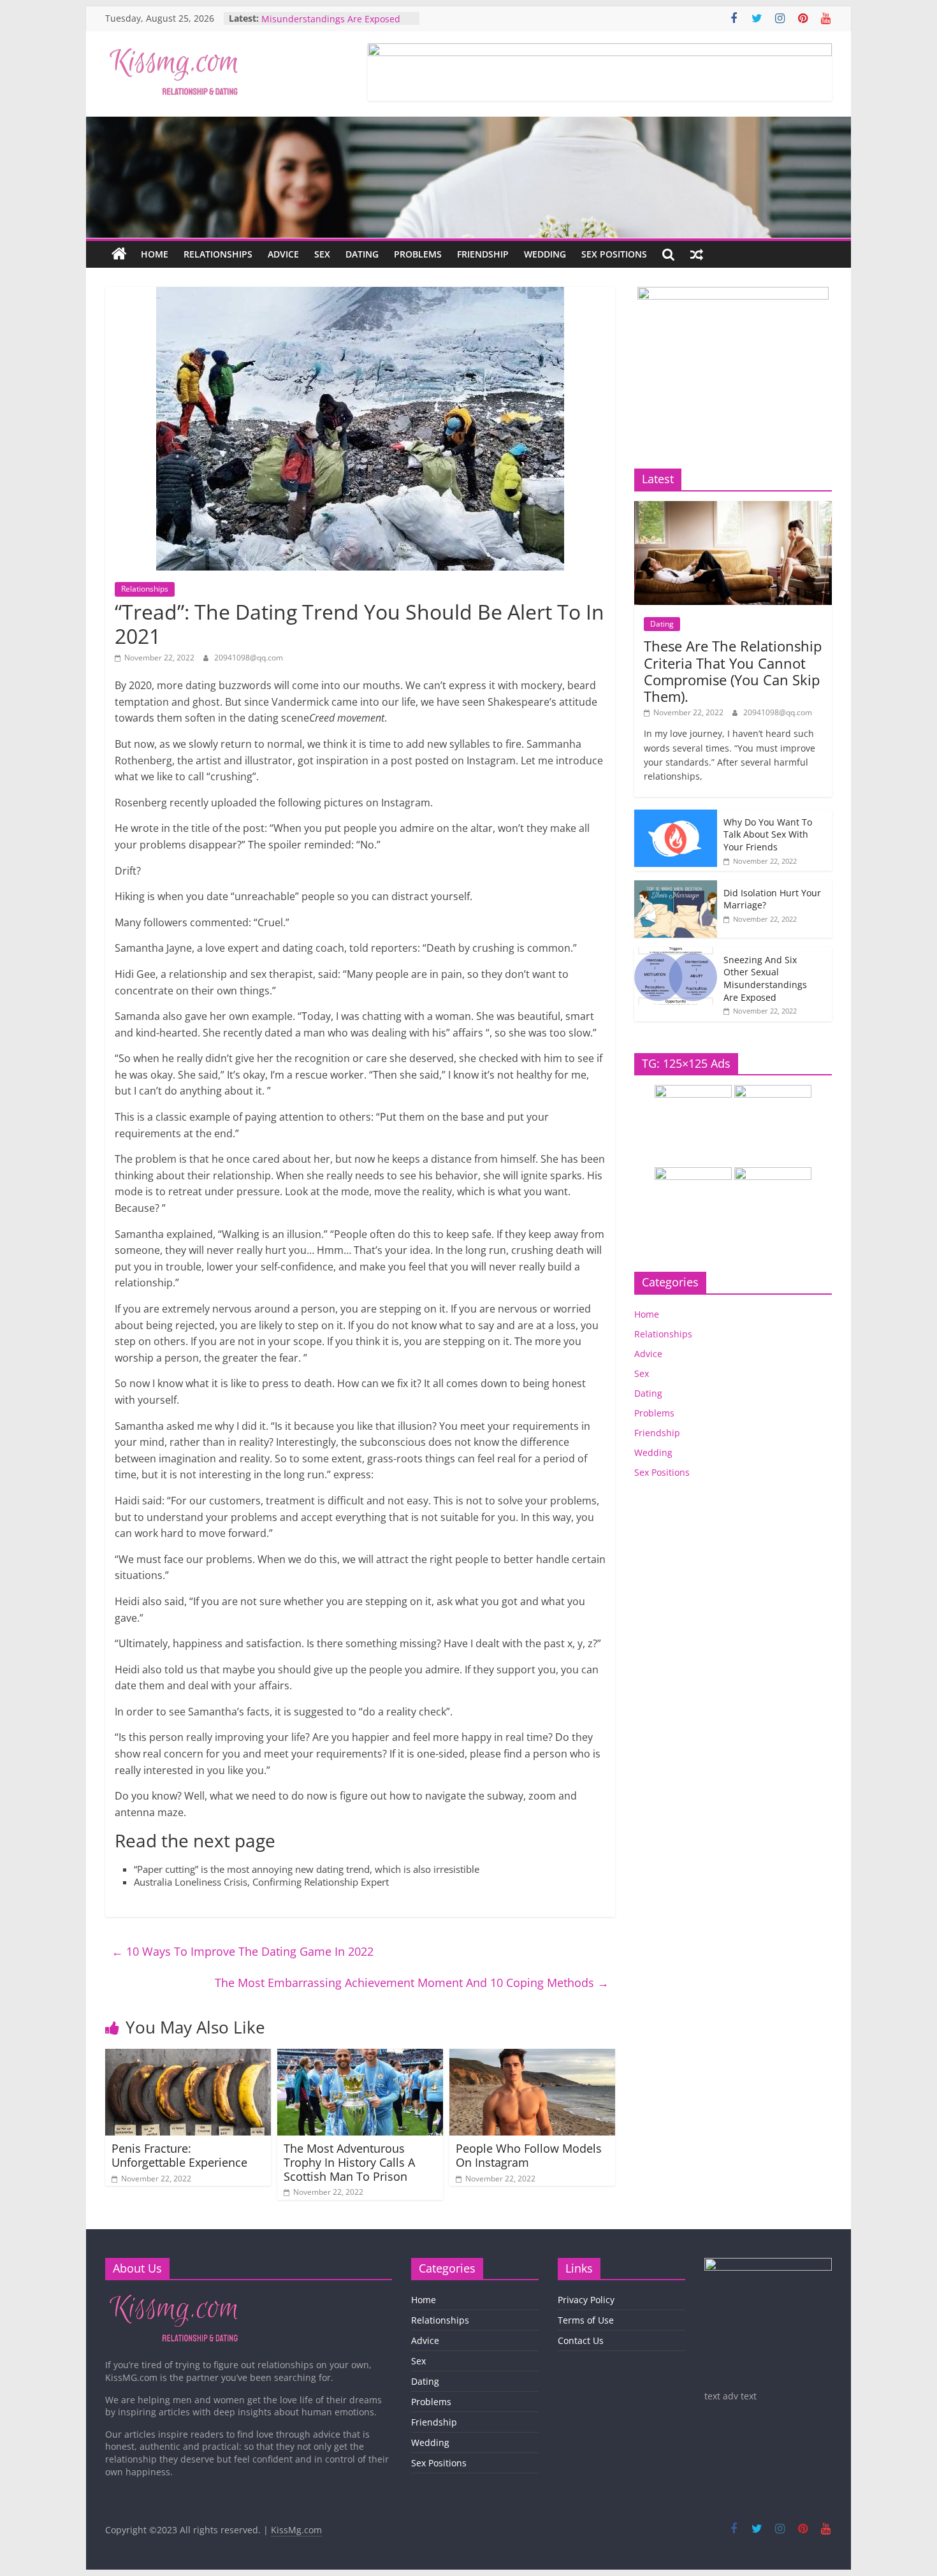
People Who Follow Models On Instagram (529, 2155)
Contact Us (581, 2340)
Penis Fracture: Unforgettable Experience (179, 2155)
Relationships (218, 254)
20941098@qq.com (249, 658)
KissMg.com (296, 2530)
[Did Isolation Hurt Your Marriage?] (676, 887)
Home (155, 254)
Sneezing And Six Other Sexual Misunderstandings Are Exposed (331, 25)
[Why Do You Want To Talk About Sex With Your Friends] (676, 816)
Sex (322, 254)
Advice (283, 254)
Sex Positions (614, 254)
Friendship (483, 254)
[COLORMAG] (175, 2296)
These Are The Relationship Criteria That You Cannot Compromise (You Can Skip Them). (733, 671)
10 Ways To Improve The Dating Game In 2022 (243, 1951)
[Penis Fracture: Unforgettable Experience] (188, 2056)
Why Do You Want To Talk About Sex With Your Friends (768, 834)
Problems (418, 254)
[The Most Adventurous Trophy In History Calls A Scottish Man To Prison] (360, 2056)
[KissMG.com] (119, 254)
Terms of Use (586, 2320)
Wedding (545, 254)
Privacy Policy (586, 2300)
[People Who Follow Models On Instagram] (532, 2056)
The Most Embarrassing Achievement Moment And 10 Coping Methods (412, 1983)
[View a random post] (697, 254)
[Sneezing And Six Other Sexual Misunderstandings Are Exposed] (676, 954)
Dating (362, 254)
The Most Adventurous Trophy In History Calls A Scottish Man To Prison (349, 2162)
